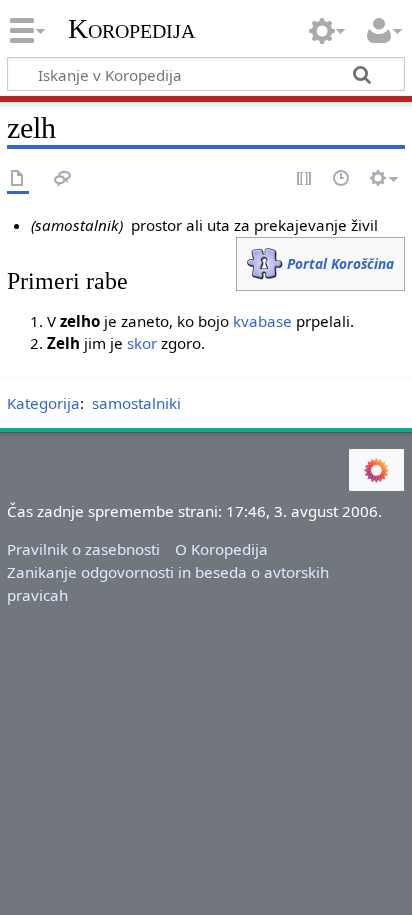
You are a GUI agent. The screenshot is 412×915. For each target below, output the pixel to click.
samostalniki (136, 403)
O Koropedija (221, 549)
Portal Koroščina (340, 263)
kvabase (262, 321)
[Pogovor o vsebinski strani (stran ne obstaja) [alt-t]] (63, 179)
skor (142, 343)
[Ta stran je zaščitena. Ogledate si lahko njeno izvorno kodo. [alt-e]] (305, 179)
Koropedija (131, 29)
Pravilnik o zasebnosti (83, 549)
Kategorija (43, 403)
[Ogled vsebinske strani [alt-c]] (18, 179)
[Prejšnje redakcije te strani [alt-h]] (342, 179)
